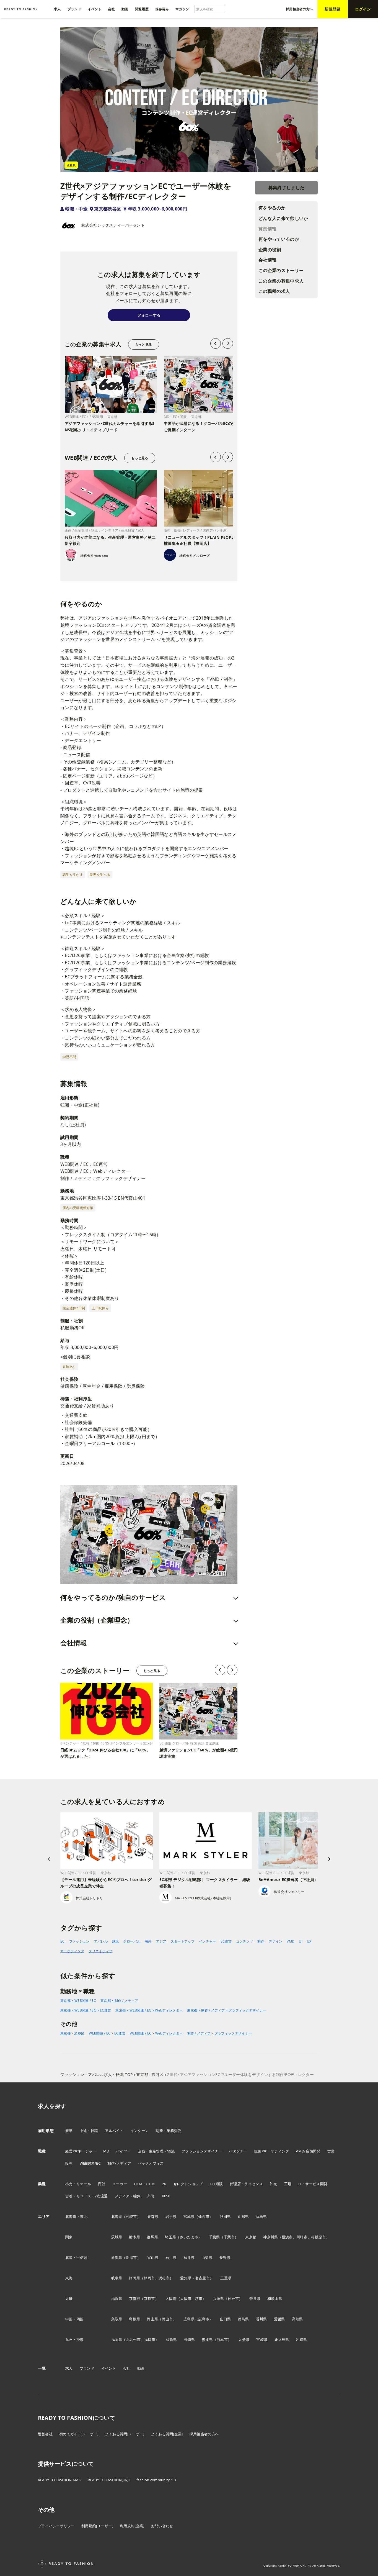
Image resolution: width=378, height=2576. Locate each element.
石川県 (171, 2257)
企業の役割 (270, 250)
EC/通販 (216, 2184)
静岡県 (134, 2278)
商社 (102, 2184)
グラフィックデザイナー (233, 2033)
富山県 (153, 2257)
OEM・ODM (144, 2184)
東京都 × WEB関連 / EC (78, 2001)
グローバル (132, 1941)
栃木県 (134, 2237)
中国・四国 (75, 2319)
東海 (69, 2278)
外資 (151, 2196)
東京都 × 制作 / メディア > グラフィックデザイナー (226, 2010)
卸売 (274, 2184)
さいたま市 (189, 2237)
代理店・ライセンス (246, 2184)
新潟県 (117, 2257)
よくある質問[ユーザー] (125, 2434)
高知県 (297, 2319)
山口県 (226, 2319)
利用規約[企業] (132, 2526)
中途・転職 (89, 2131)
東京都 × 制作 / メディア (119, 2001)
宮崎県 (262, 2339)
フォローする (149, 315)
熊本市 (222, 2339)
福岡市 (150, 2339)
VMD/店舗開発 (308, 2151)
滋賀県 (117, 2298)
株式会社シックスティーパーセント (113, 225)
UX (309, 1941)
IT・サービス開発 (313, 2184)
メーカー (120, 2184)
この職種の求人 (274, 291)
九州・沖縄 (75, 2339)
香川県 (262, 2319)
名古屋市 (202, 2278)
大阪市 (186, 2298)
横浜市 (287, 2237)
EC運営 (226, 1941)
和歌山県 (275, 2298)
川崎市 (302, 2237)
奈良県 (255, 2298)
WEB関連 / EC (100, 2033)
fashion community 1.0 (156, 2480)
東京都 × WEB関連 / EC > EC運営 (86, 2010)
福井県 (189, 2257)
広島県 (189, 2319)
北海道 (117, 2216)
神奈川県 (270, 2237)
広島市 (204, 2319)
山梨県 (207, 2257)
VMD (291, 1941)
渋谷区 (79, 2033)
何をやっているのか (279, 239)
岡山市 (167, 2319)
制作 (261, 1941)
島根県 (134, 2319)
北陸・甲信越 (76, 2257)
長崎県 (190, 2339)
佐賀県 (172, 2339)
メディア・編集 (128, 2196)
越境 (116, 1941)
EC (63, 1941)
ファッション (79, 1941)
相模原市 (318, 2237)
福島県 (262, 2216)
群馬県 (152, 2237)
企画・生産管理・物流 (156, 2151)
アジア (161, 1941)
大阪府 (171, 2298)
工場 (288, 2184)
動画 (141, 2368)
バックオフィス (151, 2163)
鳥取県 (117, 2319)
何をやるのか (272, 208)
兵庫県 (219, 2298)
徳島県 (244, 2319)
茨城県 (117, 2237)
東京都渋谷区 (108, 209)
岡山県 (152, 2319)
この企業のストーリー (281, 270)
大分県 (244, 2339)
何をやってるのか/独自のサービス (113, 1597)
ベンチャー (208, 1941)
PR (164, 2184)
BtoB (166, 2196)
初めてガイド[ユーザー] (79, 2434)
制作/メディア (119, 2163)
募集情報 (267, 229)
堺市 (199, 2298)
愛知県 (186, 2278)
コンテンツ (245, 1941)
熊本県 (208, 2339)
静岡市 (149, 2278)
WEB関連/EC (90, 2163)
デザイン (275, 1941)
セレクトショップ (188, 2184)
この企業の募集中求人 (281, 281)
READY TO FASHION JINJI (109, 2480)
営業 (331, 2151)
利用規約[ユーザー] (97, 2526)
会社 (127, 2368)
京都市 (149, 2298)
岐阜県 (117, 2278)
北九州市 (133, 2339)
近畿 (69, 2298)
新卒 (69, 2131)
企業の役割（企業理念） (97, 1620)
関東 (69, 2237)
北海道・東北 (76, 2216)
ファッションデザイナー (202, 2151)
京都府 (134, 2298)
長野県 (225, 2257)
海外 (148, 1941)
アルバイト (114, 2131)
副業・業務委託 (168, 2131)
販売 (69, 2163)
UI (301, 1941)
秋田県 (226, 2216)
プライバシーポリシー (56, 2526)
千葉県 (214, 2237)
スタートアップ (183, 1941)
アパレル (101, 1941)
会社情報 (267, 260)
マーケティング (72, 1951)
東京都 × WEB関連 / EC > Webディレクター (149, 2010)
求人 (69, 2368)
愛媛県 (279, 2319)
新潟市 (131, 2257)
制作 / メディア (199, 2033)
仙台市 (204, 2216)
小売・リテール (78, 2184)
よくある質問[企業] (167, 2434)
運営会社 (45, 2434)
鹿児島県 (282, 2339)
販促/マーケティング (272, 2151)
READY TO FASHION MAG (59, 2480)
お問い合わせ (162, 2526)
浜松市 (164, 2278)
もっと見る (143, 344)
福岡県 (117, 2339)
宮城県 (189, 2216)
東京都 (65, 2033)
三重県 (226, 2278)
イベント (109, 2368)
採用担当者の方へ (204, 2434)
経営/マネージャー (81, 2151)
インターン (140, 2131)
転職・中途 (76, 209)
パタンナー (238, 2151)
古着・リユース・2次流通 (87, 2196)
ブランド (87, 2368)
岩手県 (171, 2216)
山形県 (244, 2216)
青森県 (153, 2216)
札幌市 (131, 2216)
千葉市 (229, 2237)
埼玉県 (170, 2237)
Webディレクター (169, 2033)
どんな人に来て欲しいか (283, 218)
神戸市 (233, 2298)
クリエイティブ (100, 1951)
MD (106, 2151)
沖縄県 (301, 2339)
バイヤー (123, 2151)
